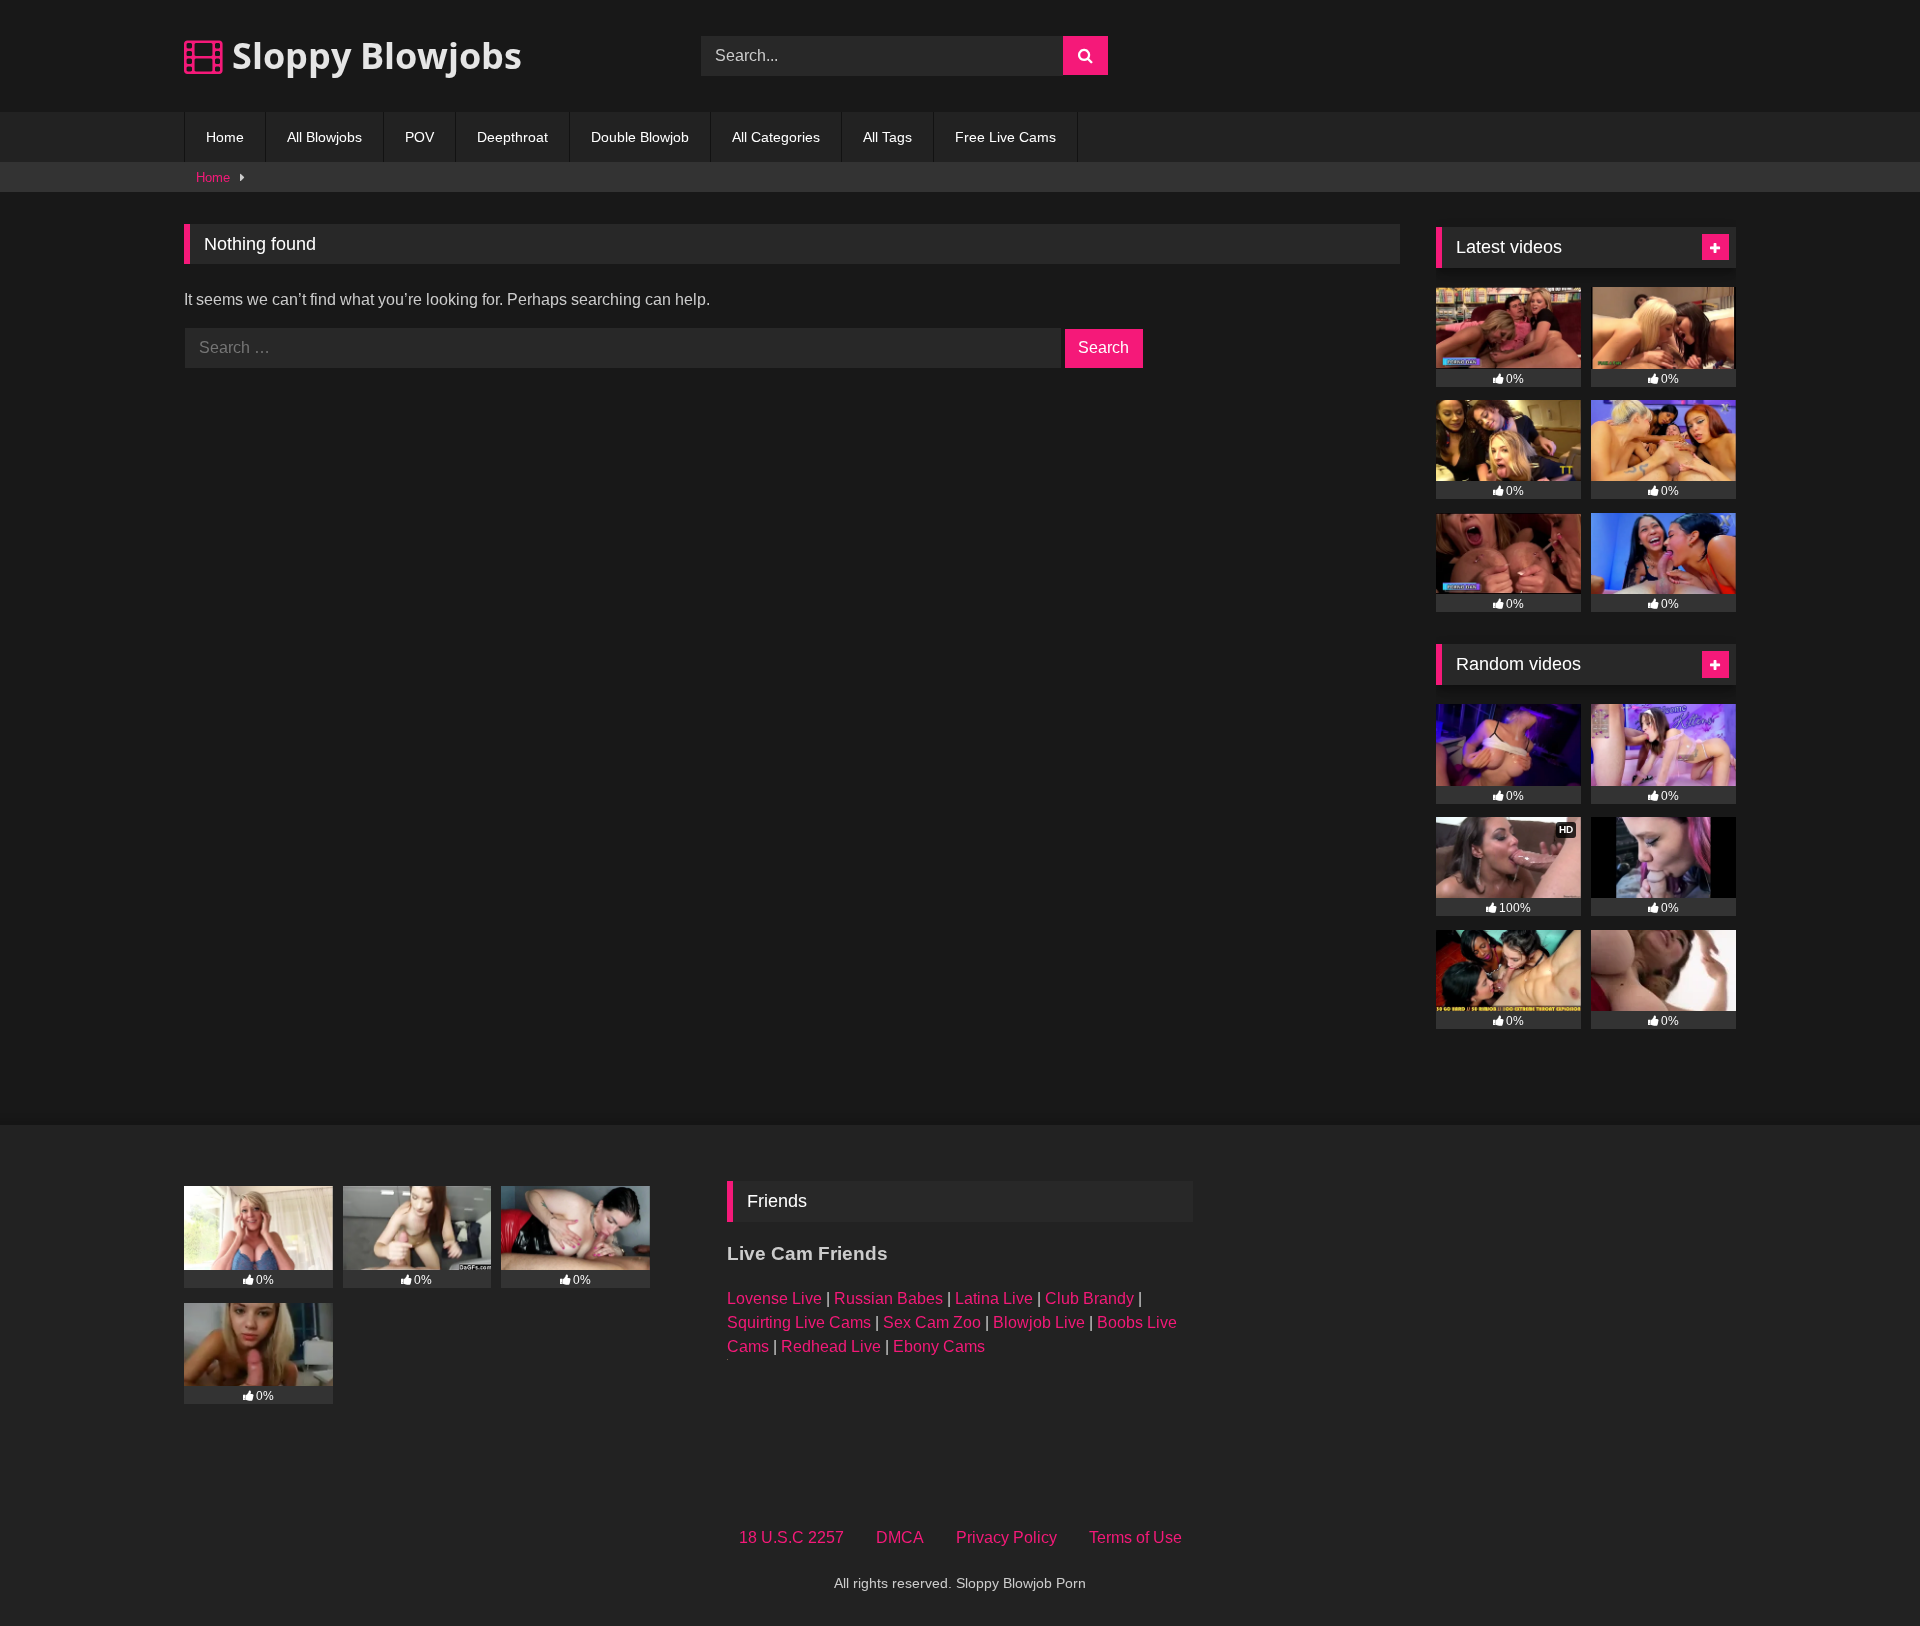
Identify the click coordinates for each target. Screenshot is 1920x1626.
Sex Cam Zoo (932, 1322)
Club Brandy (1089, 1298)
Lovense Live (774, 1298)
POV (419, 137)
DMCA (900, 1537)
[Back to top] (1858, 1566)
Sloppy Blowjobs (372, 55)
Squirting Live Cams (799, 1322)
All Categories (776, 137)
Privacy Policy (1006, 1537)
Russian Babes (888, 1298)
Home (225, 137)
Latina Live (994, 1298)
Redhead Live (831, 1346)
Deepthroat (512, 137)
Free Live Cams (1005, 137)
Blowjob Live (1039, 1322)
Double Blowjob (640, 137)
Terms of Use (1135, 1537)
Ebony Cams (939, 1346)
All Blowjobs (324, 137)
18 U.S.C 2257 (791, 1537)
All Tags (887, 137)
